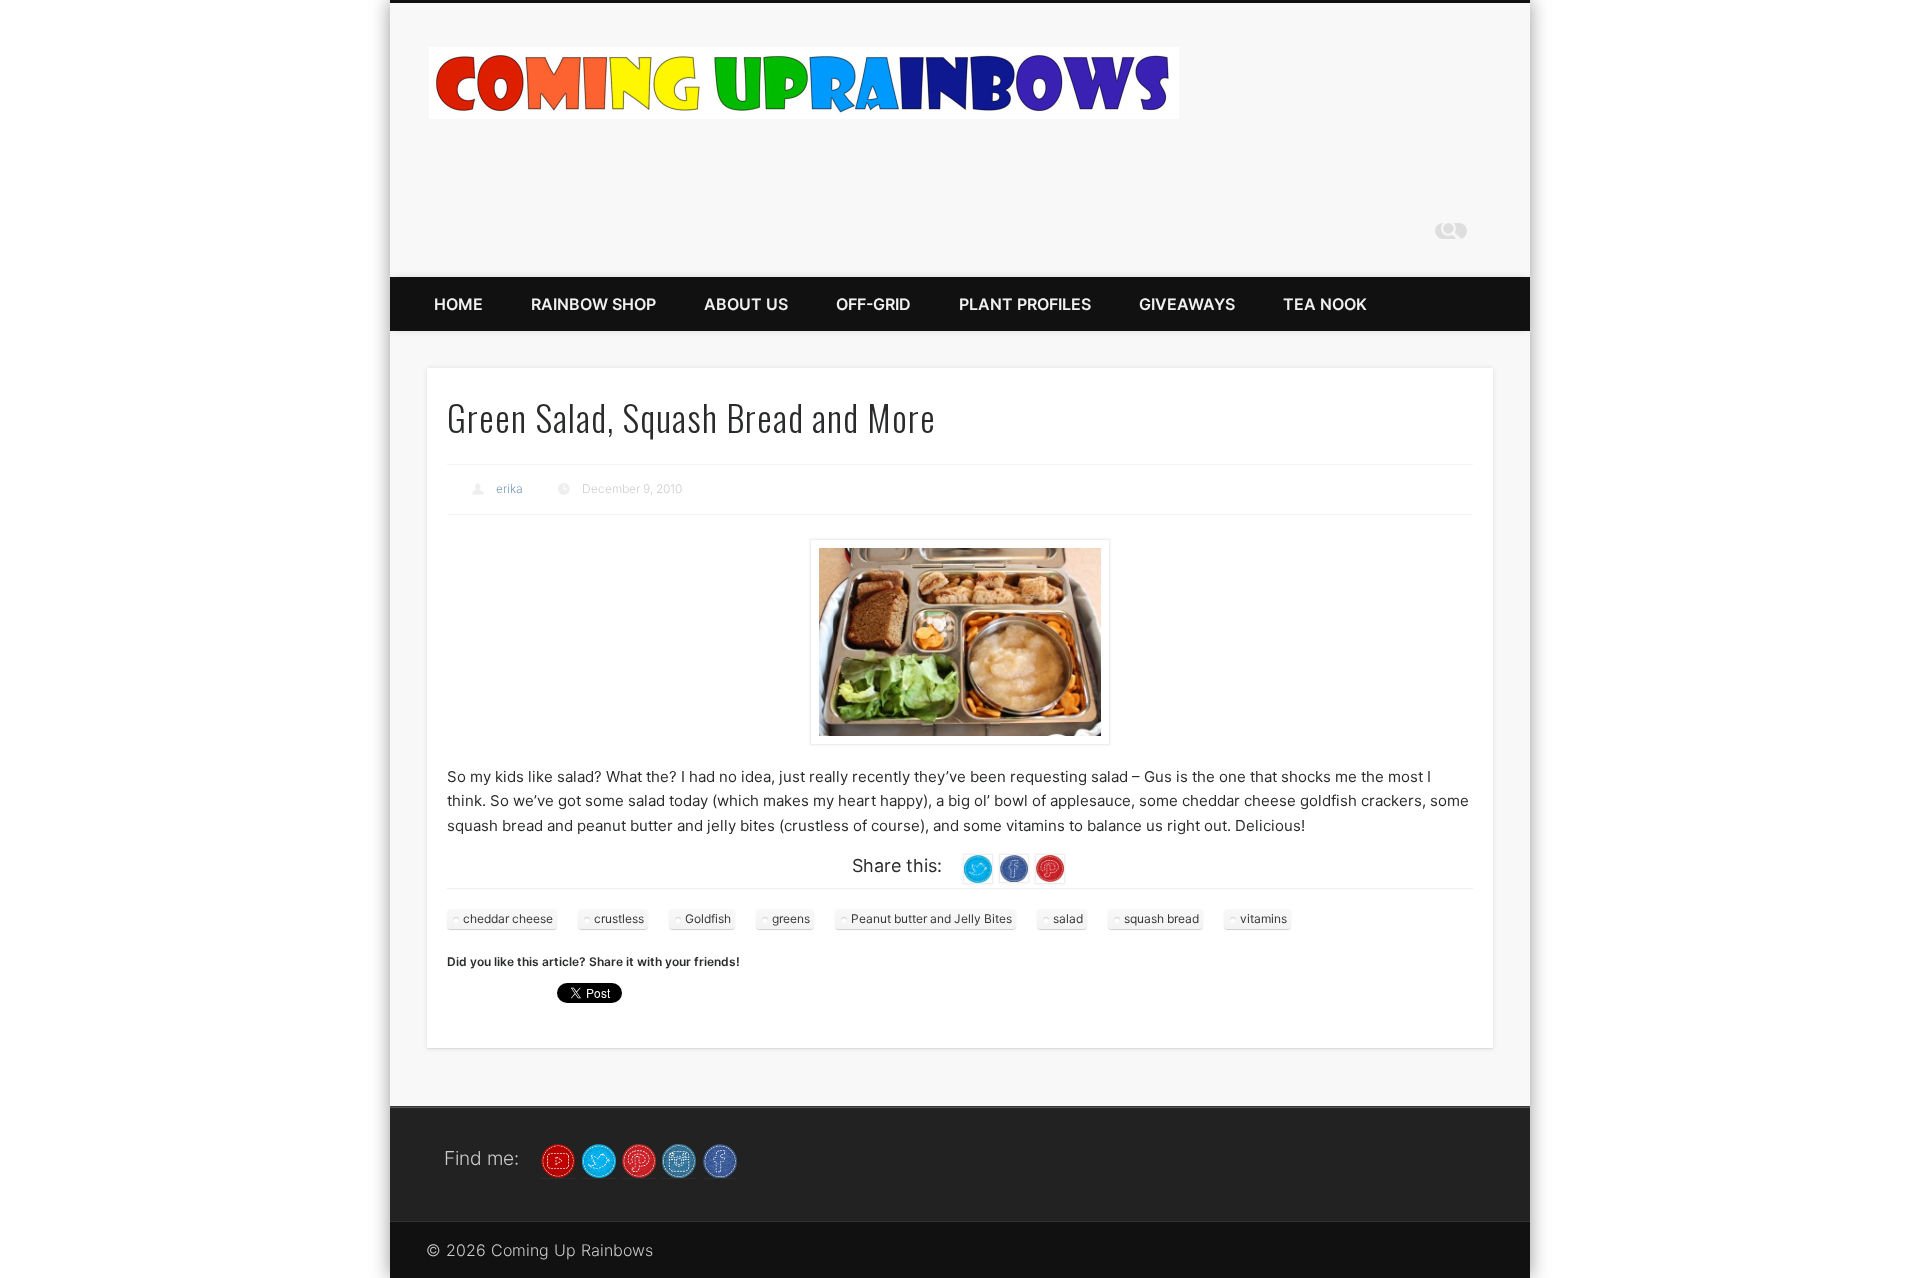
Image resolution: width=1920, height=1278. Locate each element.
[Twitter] (599, 1159)
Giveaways (1187, 304)
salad (1068, 918)
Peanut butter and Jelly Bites (931, 918)
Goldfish (708, 918)
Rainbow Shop (593, 304)
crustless (619, 918)
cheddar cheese (508, 918)
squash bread (1161, 918)
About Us (746, 304)
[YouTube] (558, 1159)
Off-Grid (873, 304)
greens (791, 918)
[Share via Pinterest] (1050, 867)
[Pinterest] (639, 1159)
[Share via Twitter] (978, 867)
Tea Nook (1325, 304)
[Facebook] (720, 1159)
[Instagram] (679, 1159)
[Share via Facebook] (1014, 867)
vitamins (1263, 918)
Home (458, 304)
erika (509, 488)
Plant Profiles (1025, 304)
